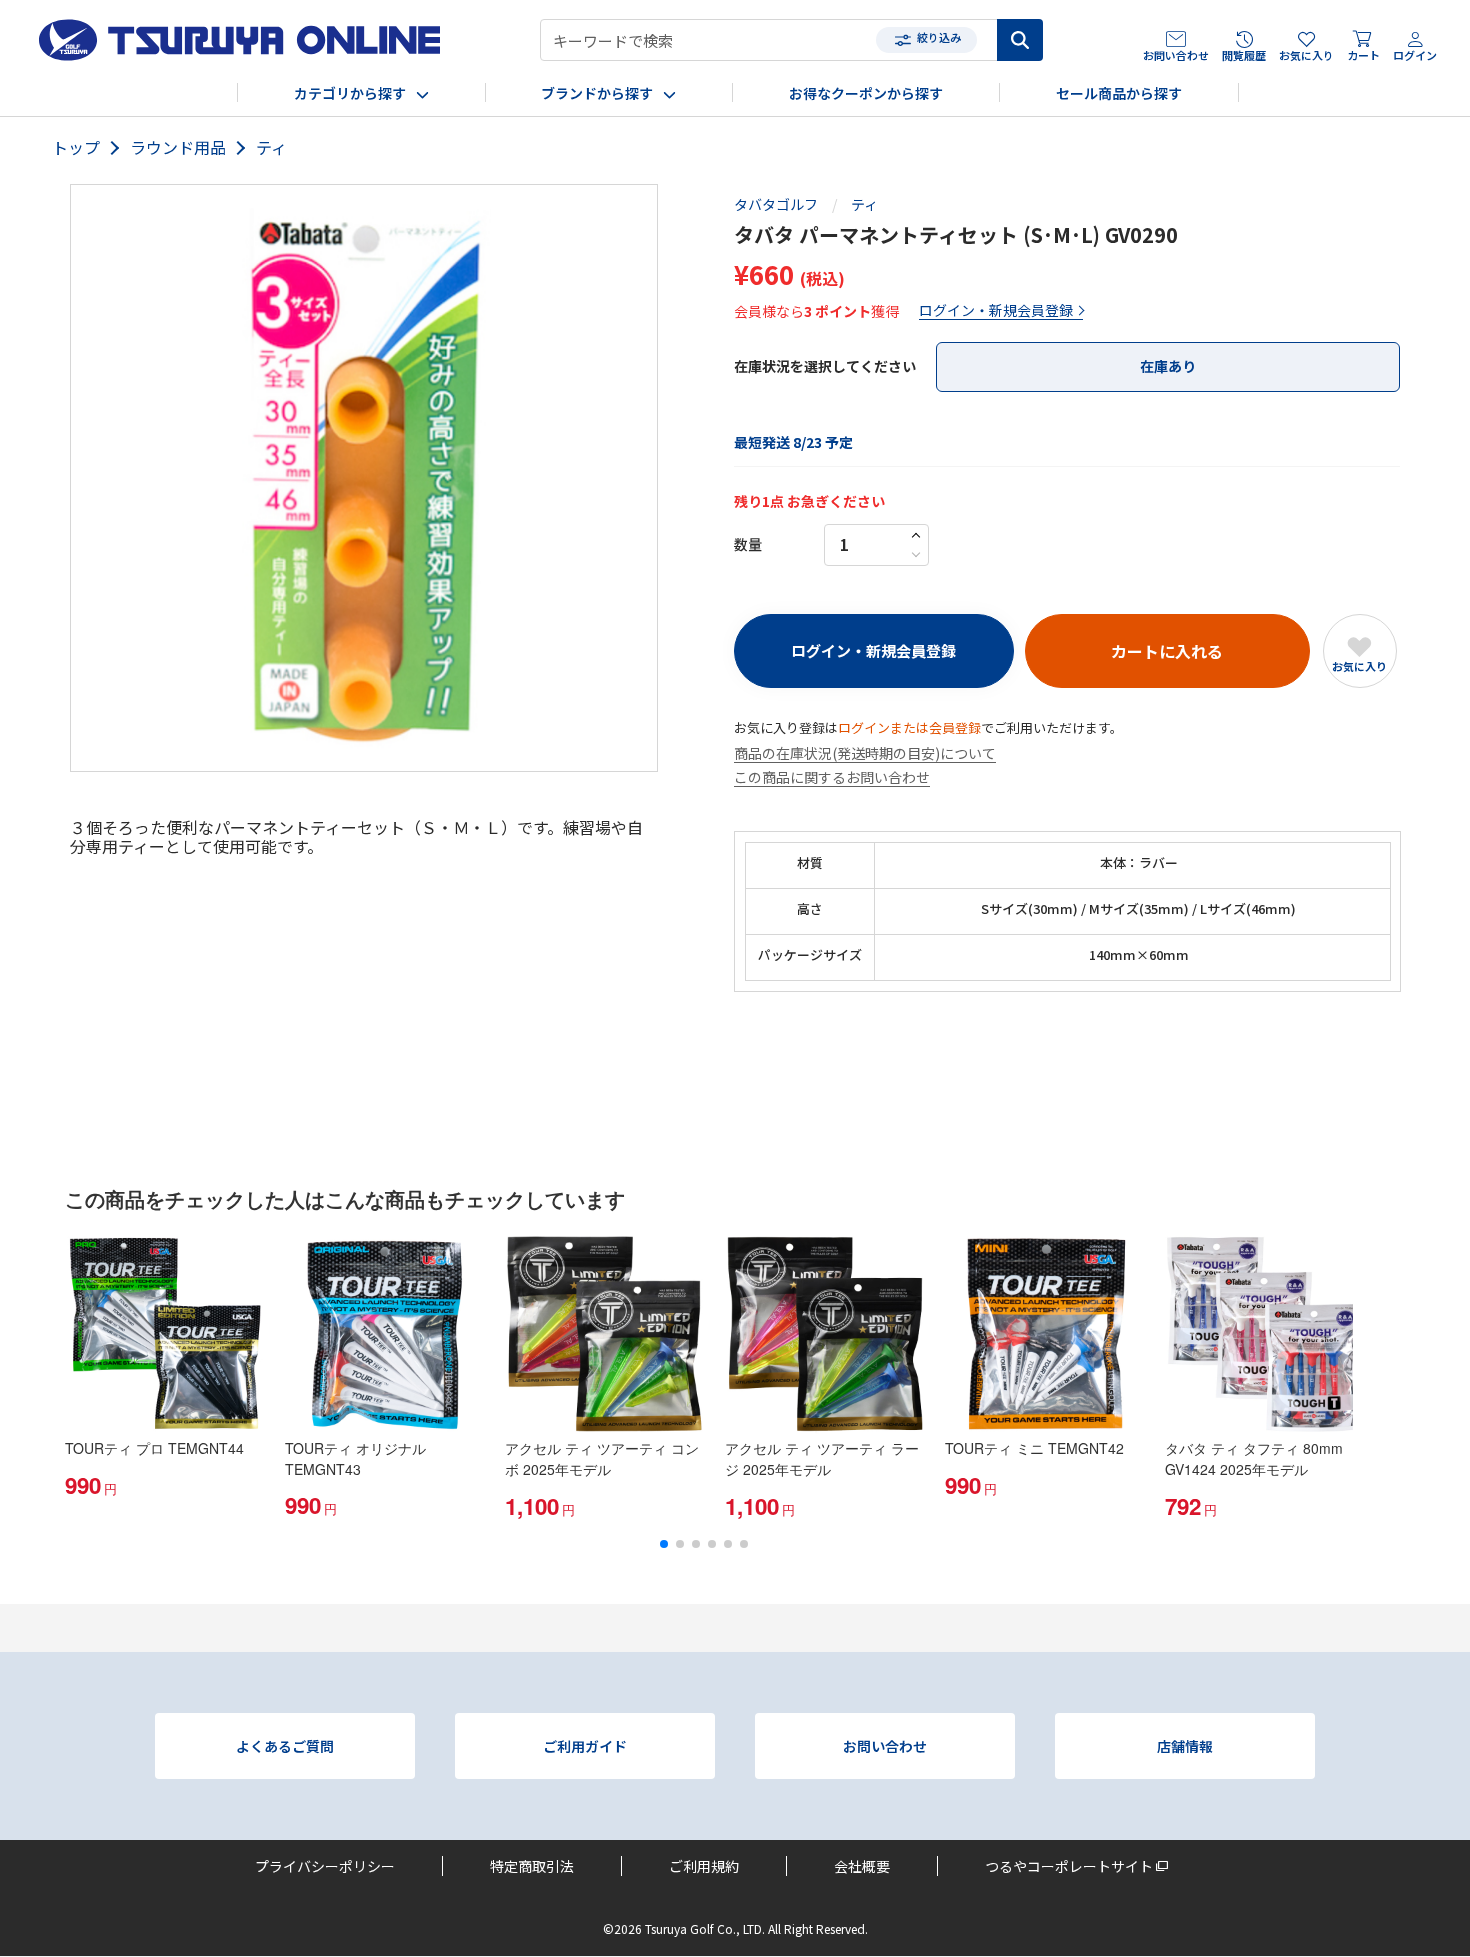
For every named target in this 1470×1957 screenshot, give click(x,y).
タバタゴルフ (776, 204)
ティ (271, 147)
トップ (76, 147)
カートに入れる (1167, 651)
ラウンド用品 (178, 147)
